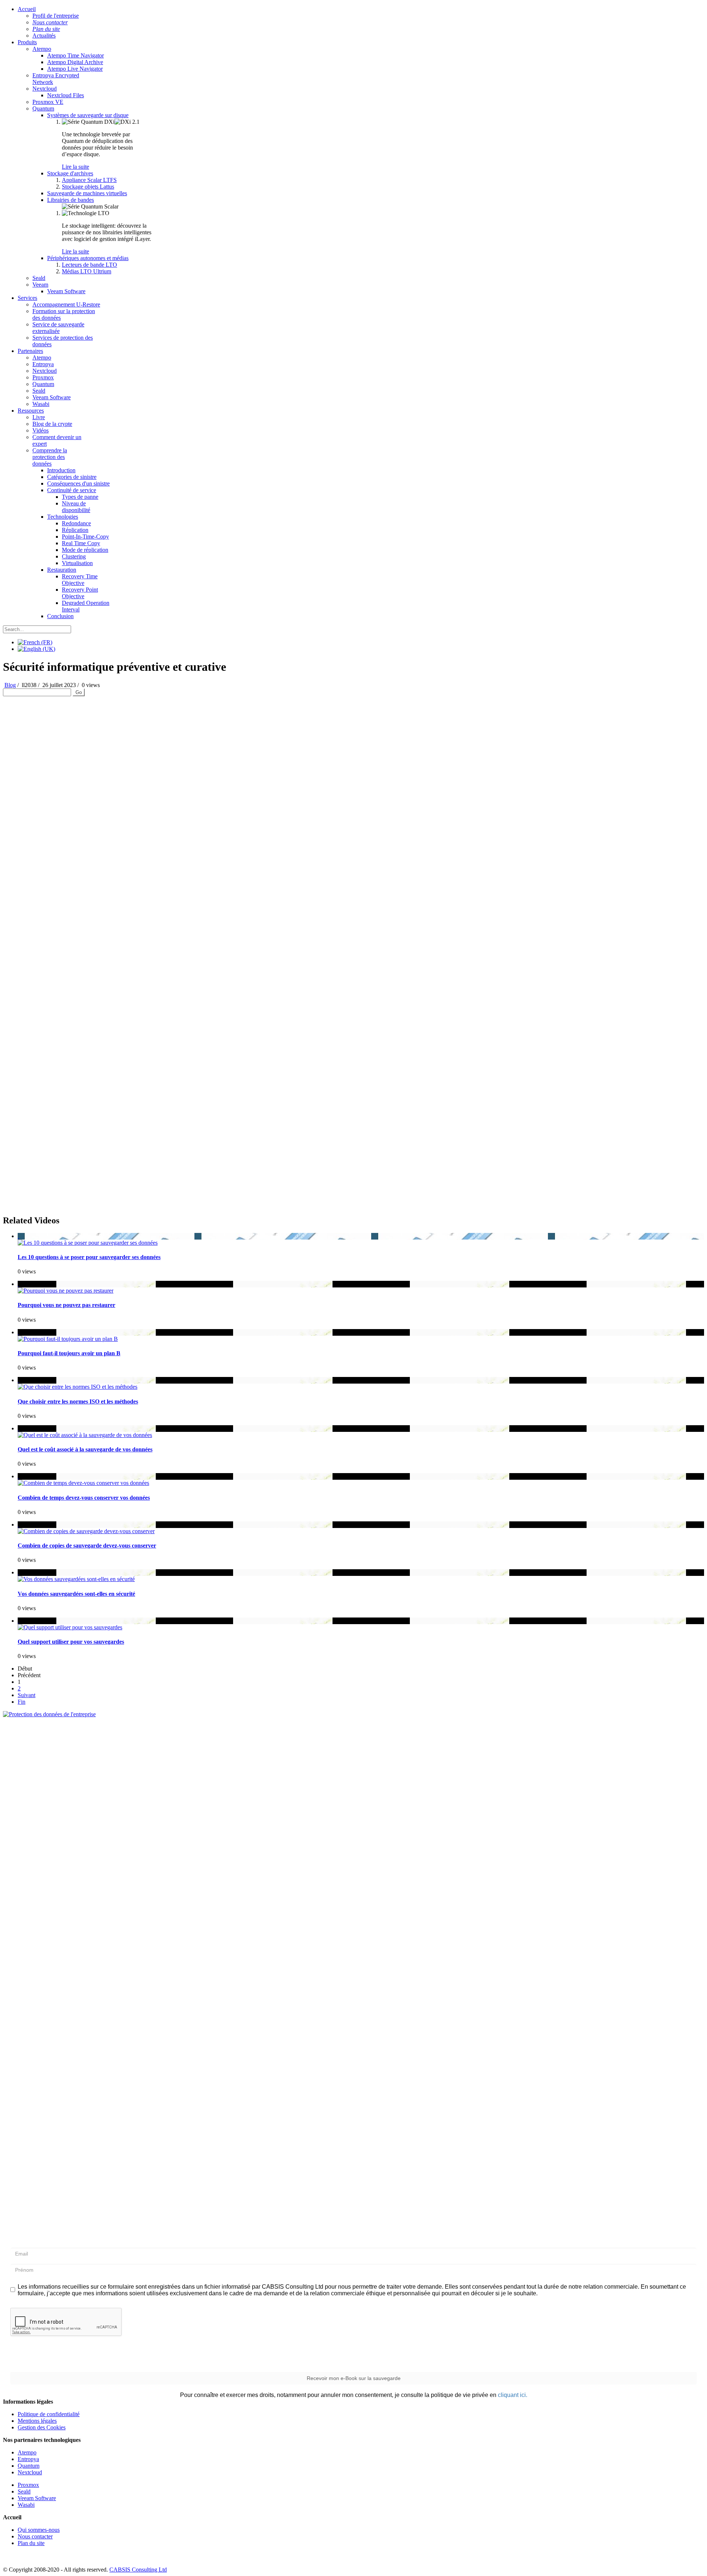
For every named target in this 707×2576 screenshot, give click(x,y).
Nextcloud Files (66, 95)
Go (79, 692)
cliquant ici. (513, 2395)
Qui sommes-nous (39, 2530)
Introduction (61, 470)
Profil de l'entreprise (56, 16)
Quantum (43, 108)
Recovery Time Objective (80, 580)
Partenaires (30, 351)
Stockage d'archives (70, 173)
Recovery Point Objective (80, 593)
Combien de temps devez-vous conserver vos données (84, 1498)
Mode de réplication (85, 550)
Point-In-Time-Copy (85, 537)
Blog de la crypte (52, 424)
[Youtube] (37, 2559)
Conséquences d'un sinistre (78, 483)
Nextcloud (45, 89)
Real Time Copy (81, 543)
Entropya (43, 364)
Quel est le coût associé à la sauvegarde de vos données (85, 1449)
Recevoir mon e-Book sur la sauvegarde (354, 2378)
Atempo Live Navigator (75, 69)
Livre (39, 417)
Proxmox (43, 377)
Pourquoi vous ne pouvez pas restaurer (66, 1305)
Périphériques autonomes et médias (88, 258)
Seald (39, 278)
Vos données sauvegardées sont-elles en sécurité (76, 1594)
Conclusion (60, 616)
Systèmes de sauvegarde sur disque (88, 115)
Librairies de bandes (71, 200)
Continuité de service (72, 490)
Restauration (62, 570)
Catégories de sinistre (72, 477)
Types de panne (80, 497)
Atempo (42, 49)
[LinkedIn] (51, 2559)
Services (27, 298)
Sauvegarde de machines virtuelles (87, 193)
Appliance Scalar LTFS (89, 180)
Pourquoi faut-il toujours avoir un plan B (69, 1353)
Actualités (44, 36)
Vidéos (41, 430)
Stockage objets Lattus (88, 187)
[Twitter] (23, 2559)
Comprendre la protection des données (50, 457)
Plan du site (31, 2543)
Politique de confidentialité (49, 2414)
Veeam (40, 285)
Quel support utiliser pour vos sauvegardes (71, 1642)
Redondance (76, 523)
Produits (27, 42)
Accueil (27, 9)
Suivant (27, 1695)
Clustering (74, 556)
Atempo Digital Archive (75, 62)
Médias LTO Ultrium (87, 271)
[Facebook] (9, 2559)
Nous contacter (35, 2536)
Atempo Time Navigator (75, 55)
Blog (10, 685)
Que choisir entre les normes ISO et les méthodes (78, 1401)
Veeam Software (66, 291)
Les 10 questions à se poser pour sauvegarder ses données (89, 1257)
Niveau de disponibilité (76, 507)
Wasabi (41, 404)
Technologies (63, 517)
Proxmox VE (48, 102)
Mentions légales (37, 2421)
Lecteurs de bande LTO (89, 265)
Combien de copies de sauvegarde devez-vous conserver (87, 1545)
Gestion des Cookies (42, 2427)
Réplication (75, 530)
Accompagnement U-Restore (66, 304)
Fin (22, 1702)
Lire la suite (75, 167)
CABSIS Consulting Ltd (138, 2570)
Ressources (31, 411)
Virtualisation (77, 563)
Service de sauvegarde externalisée (58, 328)
